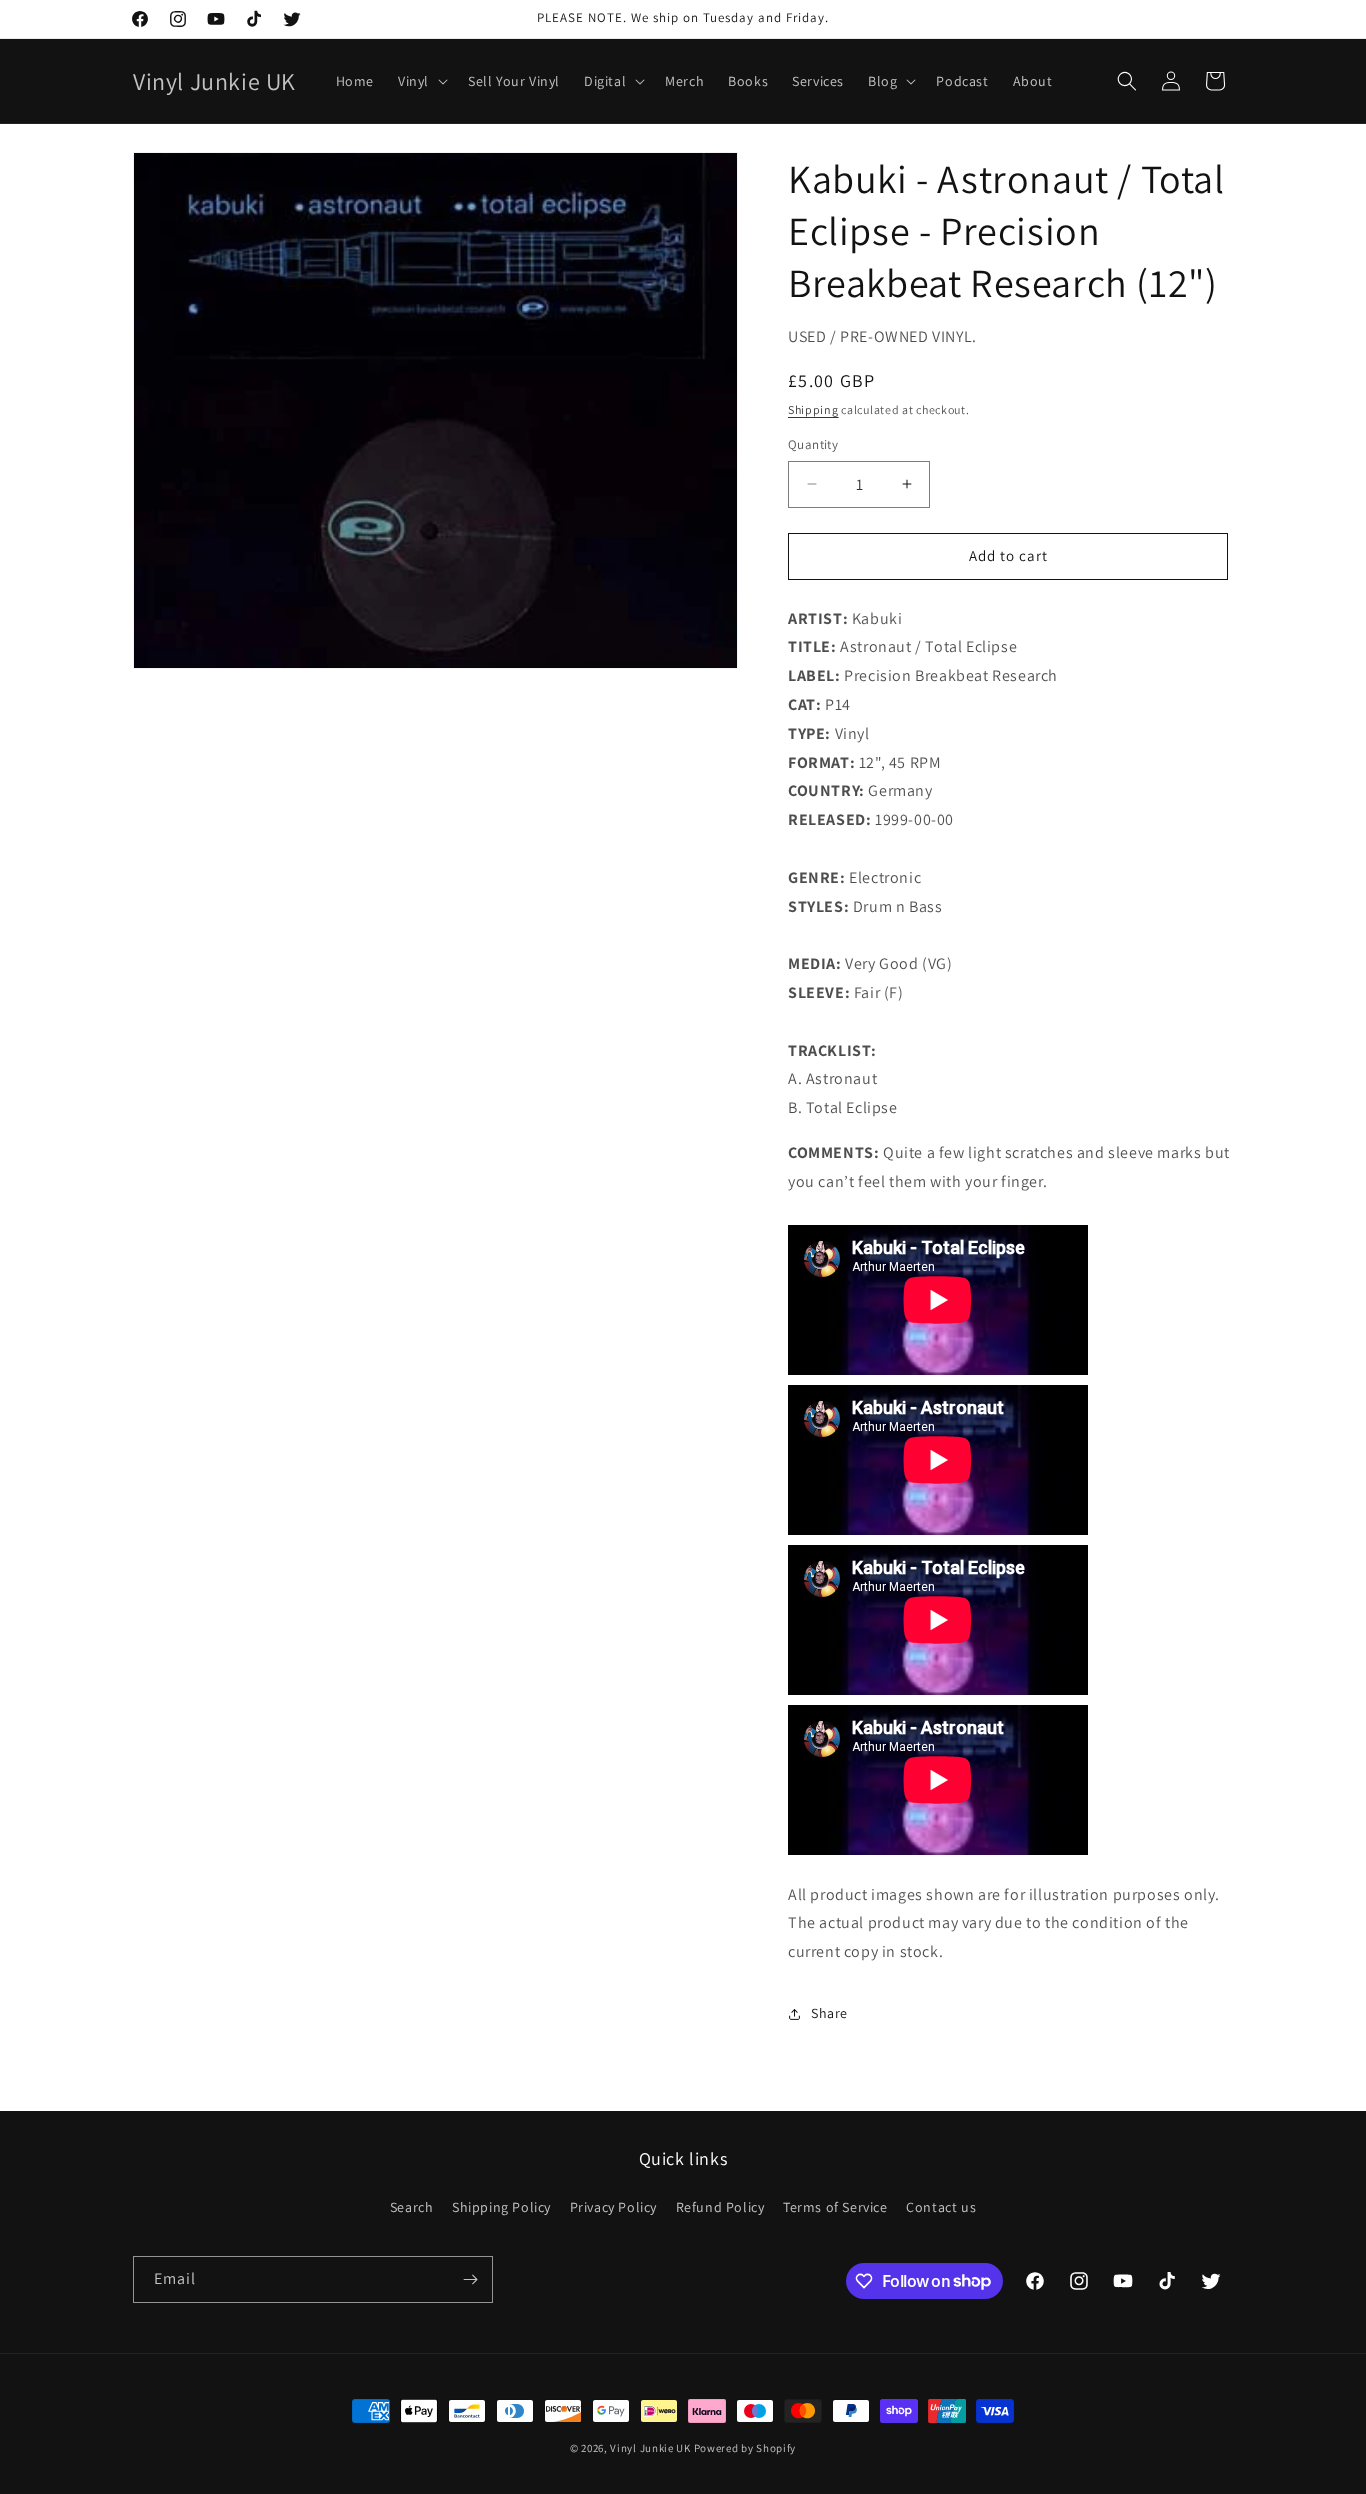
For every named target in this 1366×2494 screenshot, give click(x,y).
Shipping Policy (501, 2207)
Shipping (813, 409)
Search (412, 2207)
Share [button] (829, 2013)
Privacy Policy (613, 2207)
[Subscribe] (470, 2279)
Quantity (813, 444)
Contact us (941, 2207)
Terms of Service (835, 2207)
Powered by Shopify (745, 2448)
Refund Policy (720, 2207)
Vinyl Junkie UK (650, 2448)
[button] (421, 81)
